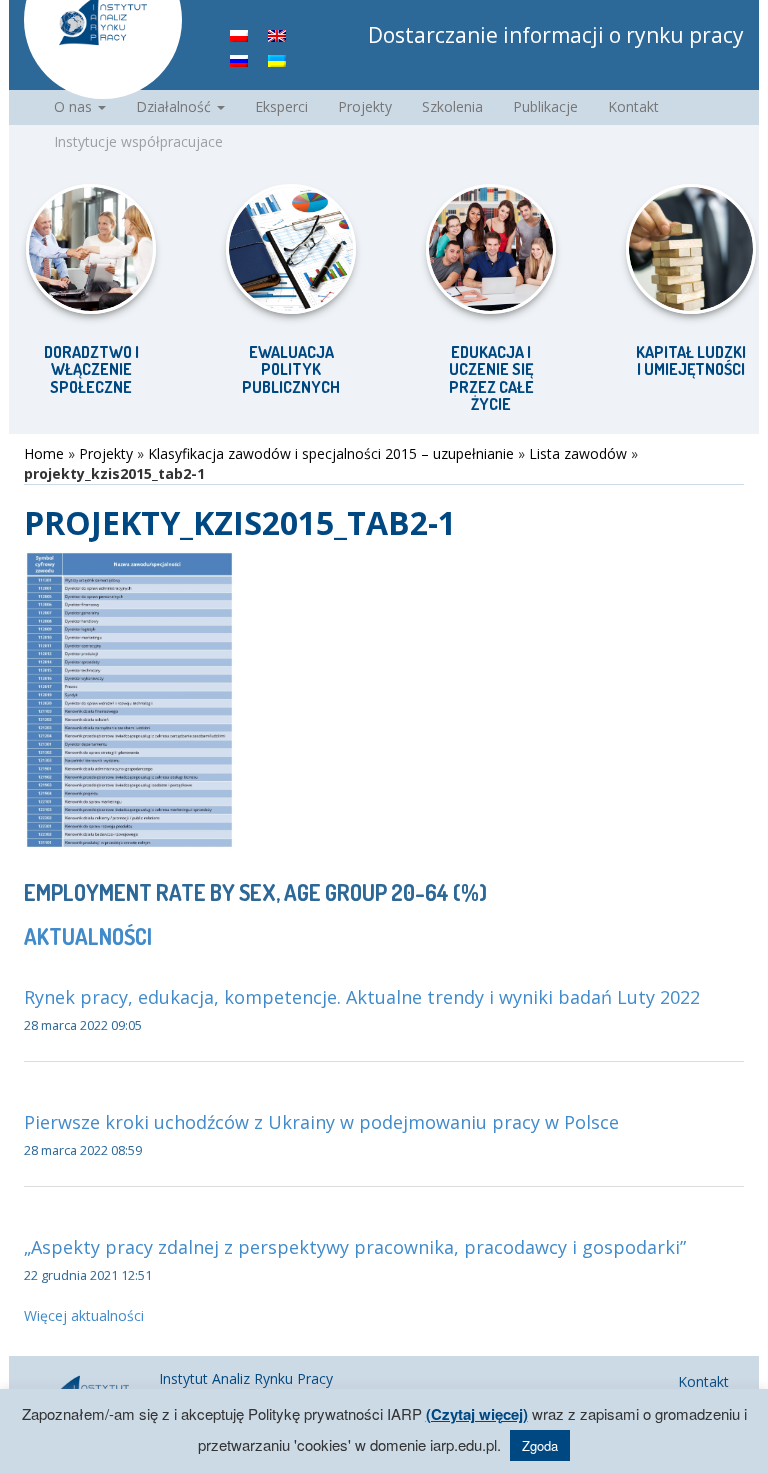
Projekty (365, 106)
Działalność (175, 106)
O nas (75, 106)
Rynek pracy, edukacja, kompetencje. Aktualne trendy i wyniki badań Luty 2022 (362, 997)
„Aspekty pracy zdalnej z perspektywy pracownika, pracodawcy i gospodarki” (355, 1247)
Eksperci (281, 106)
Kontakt (633, 106)
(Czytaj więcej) (477, 1414)
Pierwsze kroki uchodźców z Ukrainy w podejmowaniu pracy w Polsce (321, 1122)
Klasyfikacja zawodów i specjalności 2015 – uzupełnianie (331, 453)
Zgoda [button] (540, 1445)
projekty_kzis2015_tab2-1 (240, 522)
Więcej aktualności (84, 1315)
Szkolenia (452, 106)
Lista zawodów (578, 453)
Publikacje (545, 106)
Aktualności (88, 936)
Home (44, 453)
